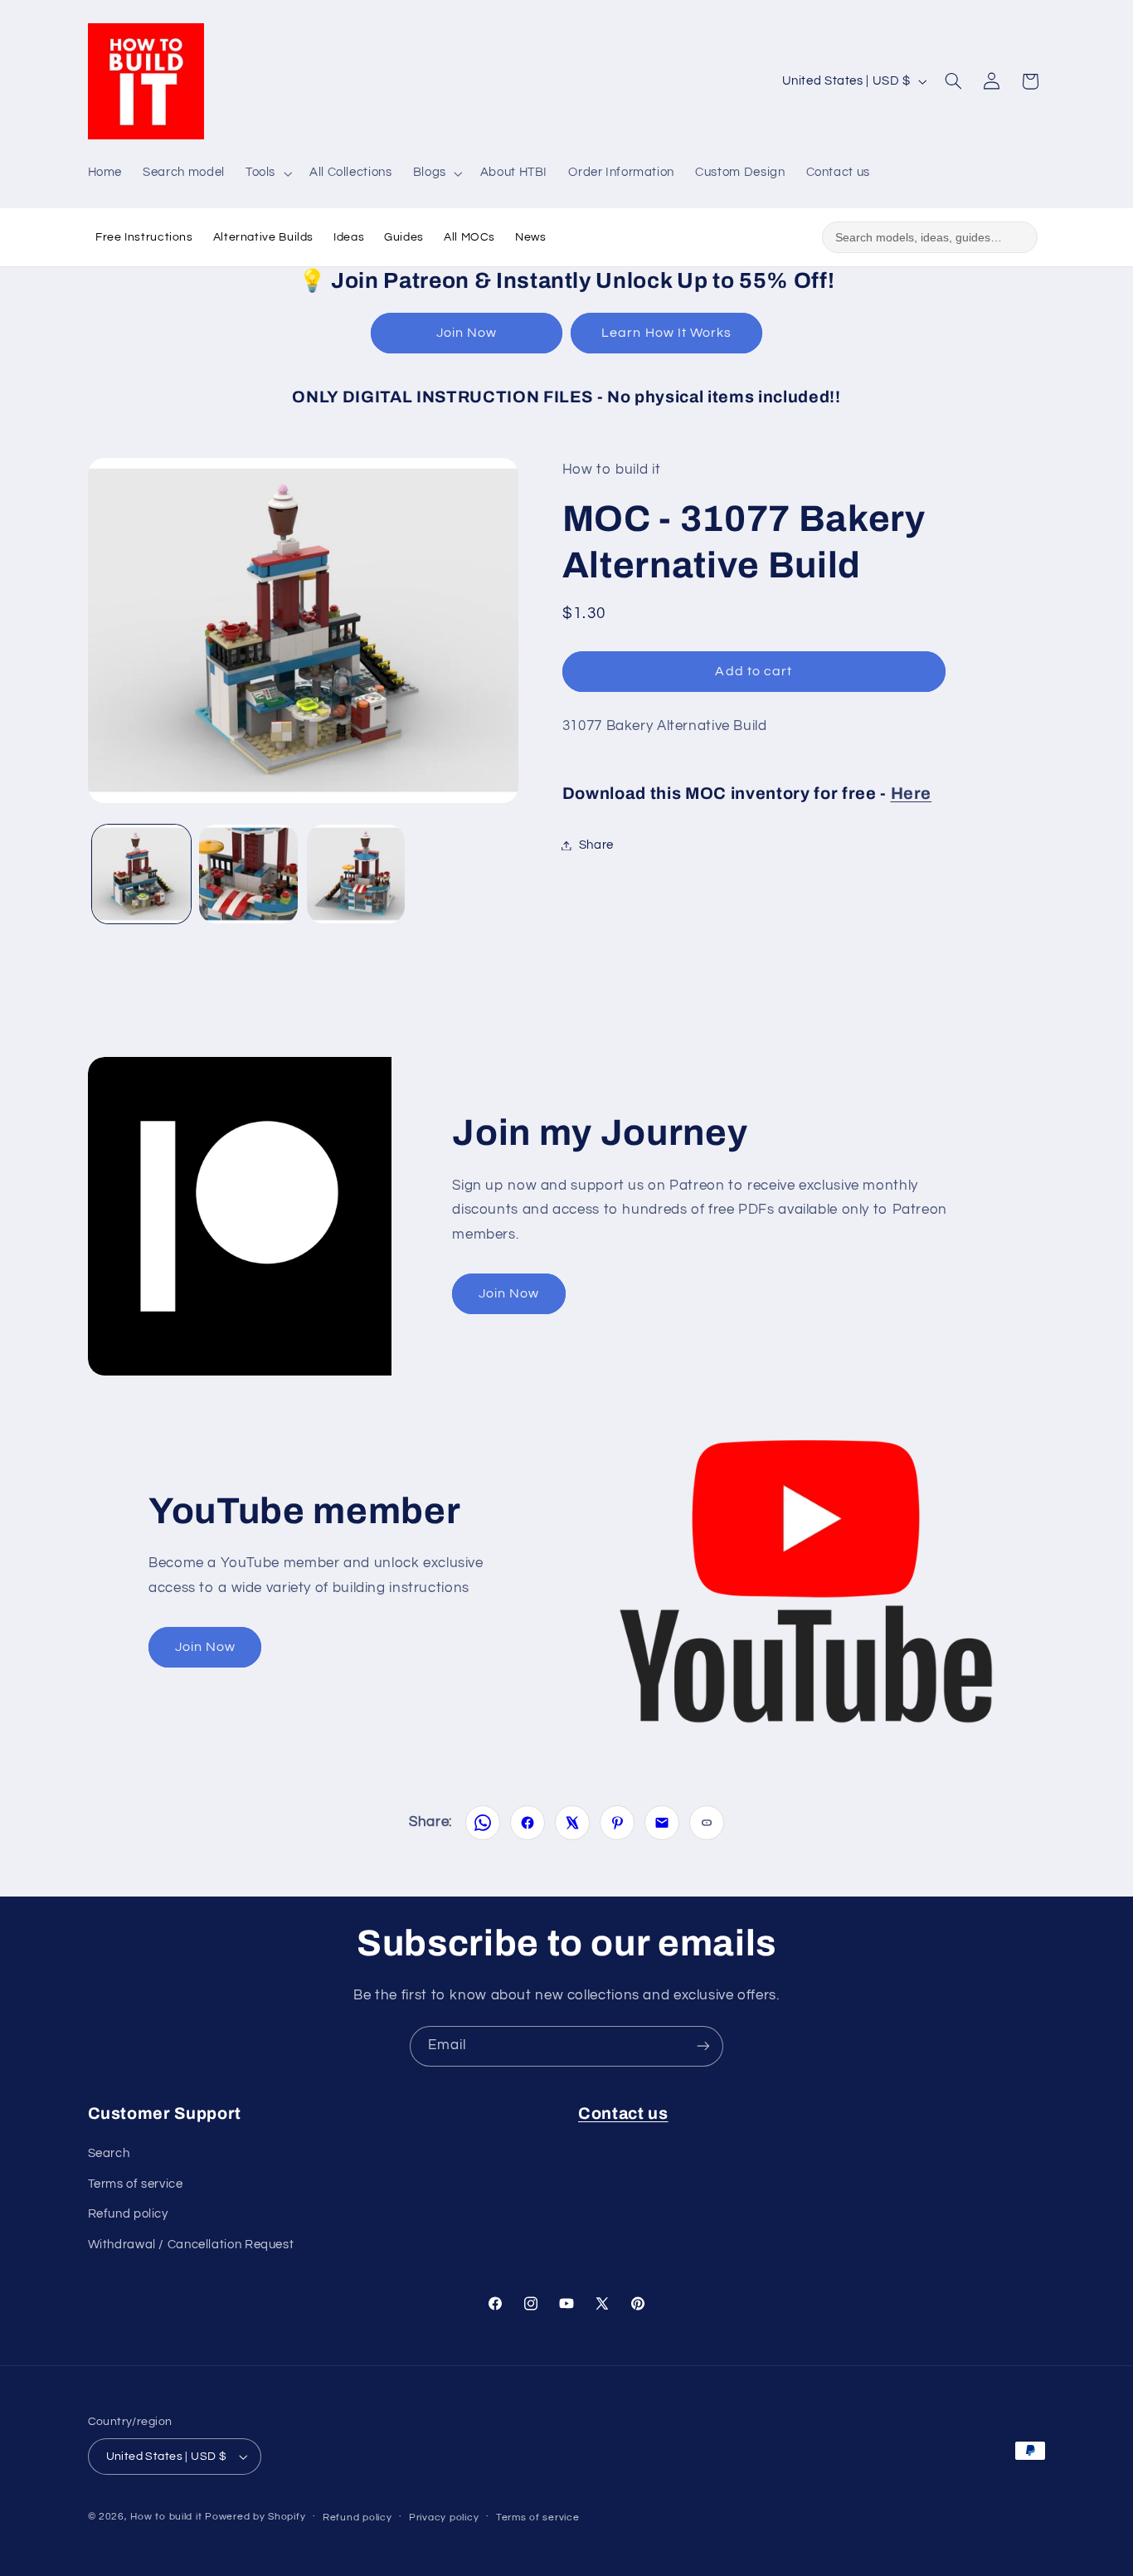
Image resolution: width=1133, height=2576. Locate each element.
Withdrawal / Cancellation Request (191, 2245)
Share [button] (596, 845)
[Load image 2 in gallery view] (248, 874)
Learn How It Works (666, 333)
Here (912, 793)
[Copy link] (707, 1823)
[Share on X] (572, 1823)
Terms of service (136, 2184)
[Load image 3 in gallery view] (356, 874)
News (531, 237)
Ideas (349, 237)
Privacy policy (444, 2518)
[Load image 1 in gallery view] (141, 874)
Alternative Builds (263, 237)
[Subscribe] (703, 2046)
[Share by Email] (662, 1823)
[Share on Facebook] (528, 1823)
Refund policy (128, 2214)
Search (109, 2153)
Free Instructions (144, 237)
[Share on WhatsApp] (483, 1823)
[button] (267, 173)
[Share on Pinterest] (617, 1823)
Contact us (623, 2113)
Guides (404, 237)
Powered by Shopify (255, 2517)
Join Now (467, 333)
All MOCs (469, 237)
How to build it (168, 2517)
